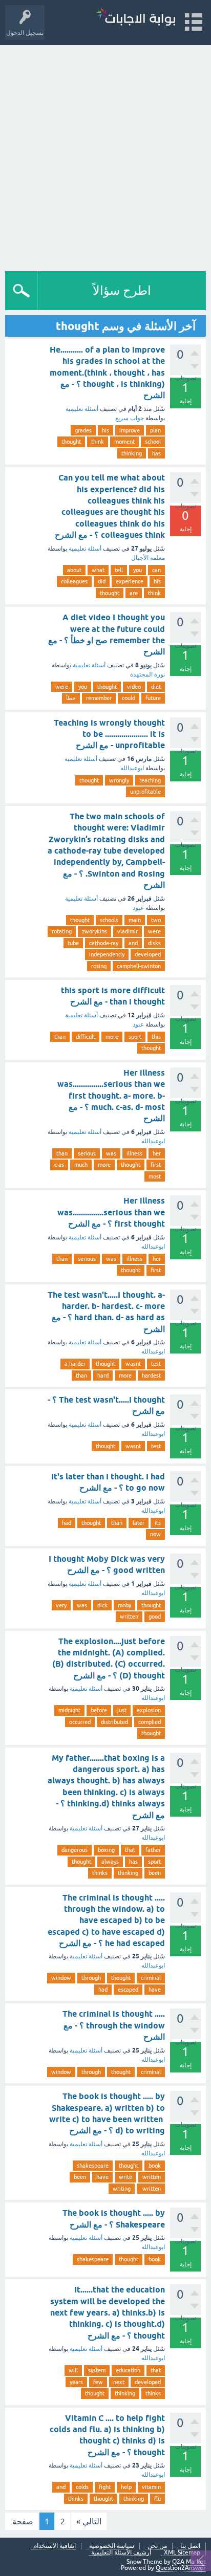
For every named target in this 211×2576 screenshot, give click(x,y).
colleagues (74, 581)
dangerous (75, 1850)
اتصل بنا (190, 2546)
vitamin (151, 2487)
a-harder (75, 1364)
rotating (62, 931)
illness (134, 1153)
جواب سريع (130, 418)
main (135, 920)
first (156, 1165)
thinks (100, 1873)
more (112, 1037)
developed (148, 954)
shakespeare (93, 2166)
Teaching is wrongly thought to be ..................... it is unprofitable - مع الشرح (109, 734)
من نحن (157, 2546)
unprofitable (145, 792)
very (61, 1605)
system (97, 2370)
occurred (80, 1722)
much (81, 1165)
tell (119, 570)
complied (150, 1722)
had (67, 1523)
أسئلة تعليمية (82, 409)
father (153, 1850)
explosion (149, 1710)
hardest (151, 1376)
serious (87, 1153)
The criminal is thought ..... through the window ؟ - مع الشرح (114, 2025)
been (155, 1873)
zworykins (94, 931)
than (60, 1037)
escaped (128, 1990)
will (73, 2370)
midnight (69, 1710)
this (156, 1037)
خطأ (71, 698)
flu (157, 2499)
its (158, 1523)
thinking (132, 453)
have (155, 1990)
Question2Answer (181, 2568)
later (139, 1523)
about (74, 570)
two (156, 920)
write (125, 2177)
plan (155, 430)
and (133, 943)
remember (99, 698)
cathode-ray (104, 943)
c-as (59, 1165)
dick (102, 1605)
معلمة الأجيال (148, 558)
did (102, 581)
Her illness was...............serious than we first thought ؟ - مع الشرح (111, 1212)
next (119, 2382)
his (105, 430)
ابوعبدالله (132, 768)
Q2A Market (189, 2562)
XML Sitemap (182, 2553)
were (62, 687)
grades (83, 430)
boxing (106, 1850)
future (153, 698)
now (155, 1534)
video (134, 687)
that (130, 1850)
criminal (151, 1978)
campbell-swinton (139, 966)
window (61, 1978)
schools (109, 920)
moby (124, 1605)
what (98, 570)
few (98, 2382)
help (126, 2487)
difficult (86, 1037)
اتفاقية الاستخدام (55, 2546)
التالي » (89, 2521)
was (111, 1153)
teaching (150, 780)
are (134, 593)
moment (124, 442)
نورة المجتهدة (147, 674)
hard (103, 1376)
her (157, 1153)
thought (71, 442)
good (155, 1617)
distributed (114, 1722)
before (99, 1710)
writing (122, 2189)
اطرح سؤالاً (122, 290)
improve (130, 430)
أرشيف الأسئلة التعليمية (121, 2553)
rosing (99, 966)
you (138, 570)
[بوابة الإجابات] (136, 18)
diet (156, 687)
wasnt (133, 1364)
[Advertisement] (105, 156)
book (155, 2166)
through (91, 1978)
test (156, 1364)
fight (105, 2487)
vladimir (128, 931)
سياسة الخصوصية (112, 2546)
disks (154, 943)
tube (73, 943)
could (129, 698)
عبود (138, 908)
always (110, 1862)
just (122, 1710)
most (155, 1176)
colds (82, 2487)
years (76, 2382)
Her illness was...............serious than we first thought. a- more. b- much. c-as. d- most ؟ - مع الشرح (111, 1096)
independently (107, 954)
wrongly (119, 780)
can (156, 570)
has (156, 453)
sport (135, 1037)
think (98, 442)
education (128, 2370)
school (153, 442)
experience (130, 581)
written (129, 1617)
